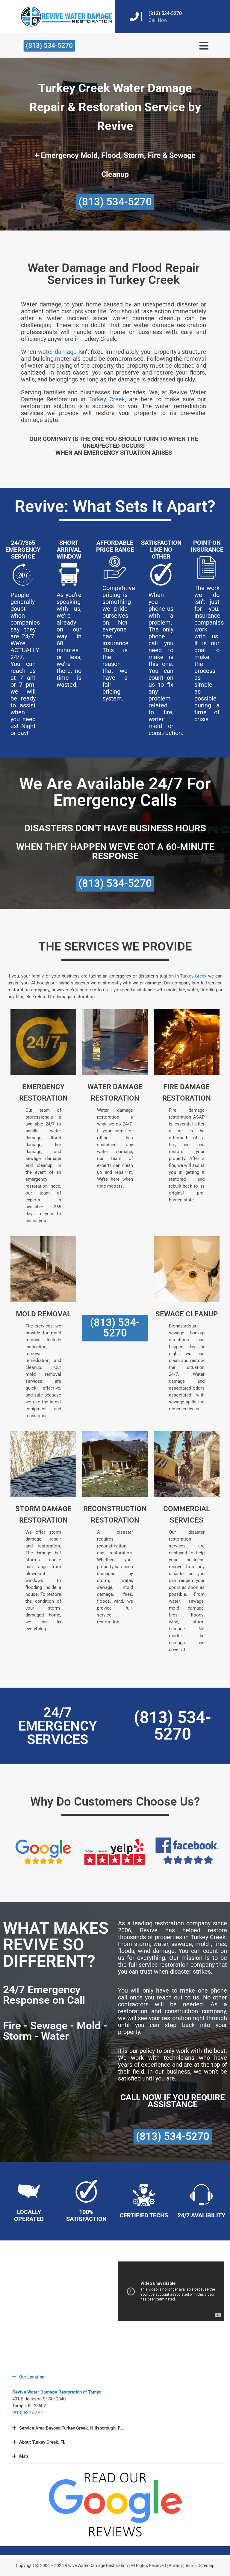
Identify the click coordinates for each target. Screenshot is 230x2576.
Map (24, 2456)
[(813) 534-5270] (134, 17)
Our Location (32, 2377)
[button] (115, 2377)
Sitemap (207, 2565)
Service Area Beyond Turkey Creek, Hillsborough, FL (71, 2428)
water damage (57, 352)
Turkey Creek (106, 399)
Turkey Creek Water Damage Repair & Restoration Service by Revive (115, 107)
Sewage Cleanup (187, 1314)
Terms (191, 2565)
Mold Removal (43, 1314)
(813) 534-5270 (165, 13)
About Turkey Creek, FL (42, 2442)
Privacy (175, 2565)
